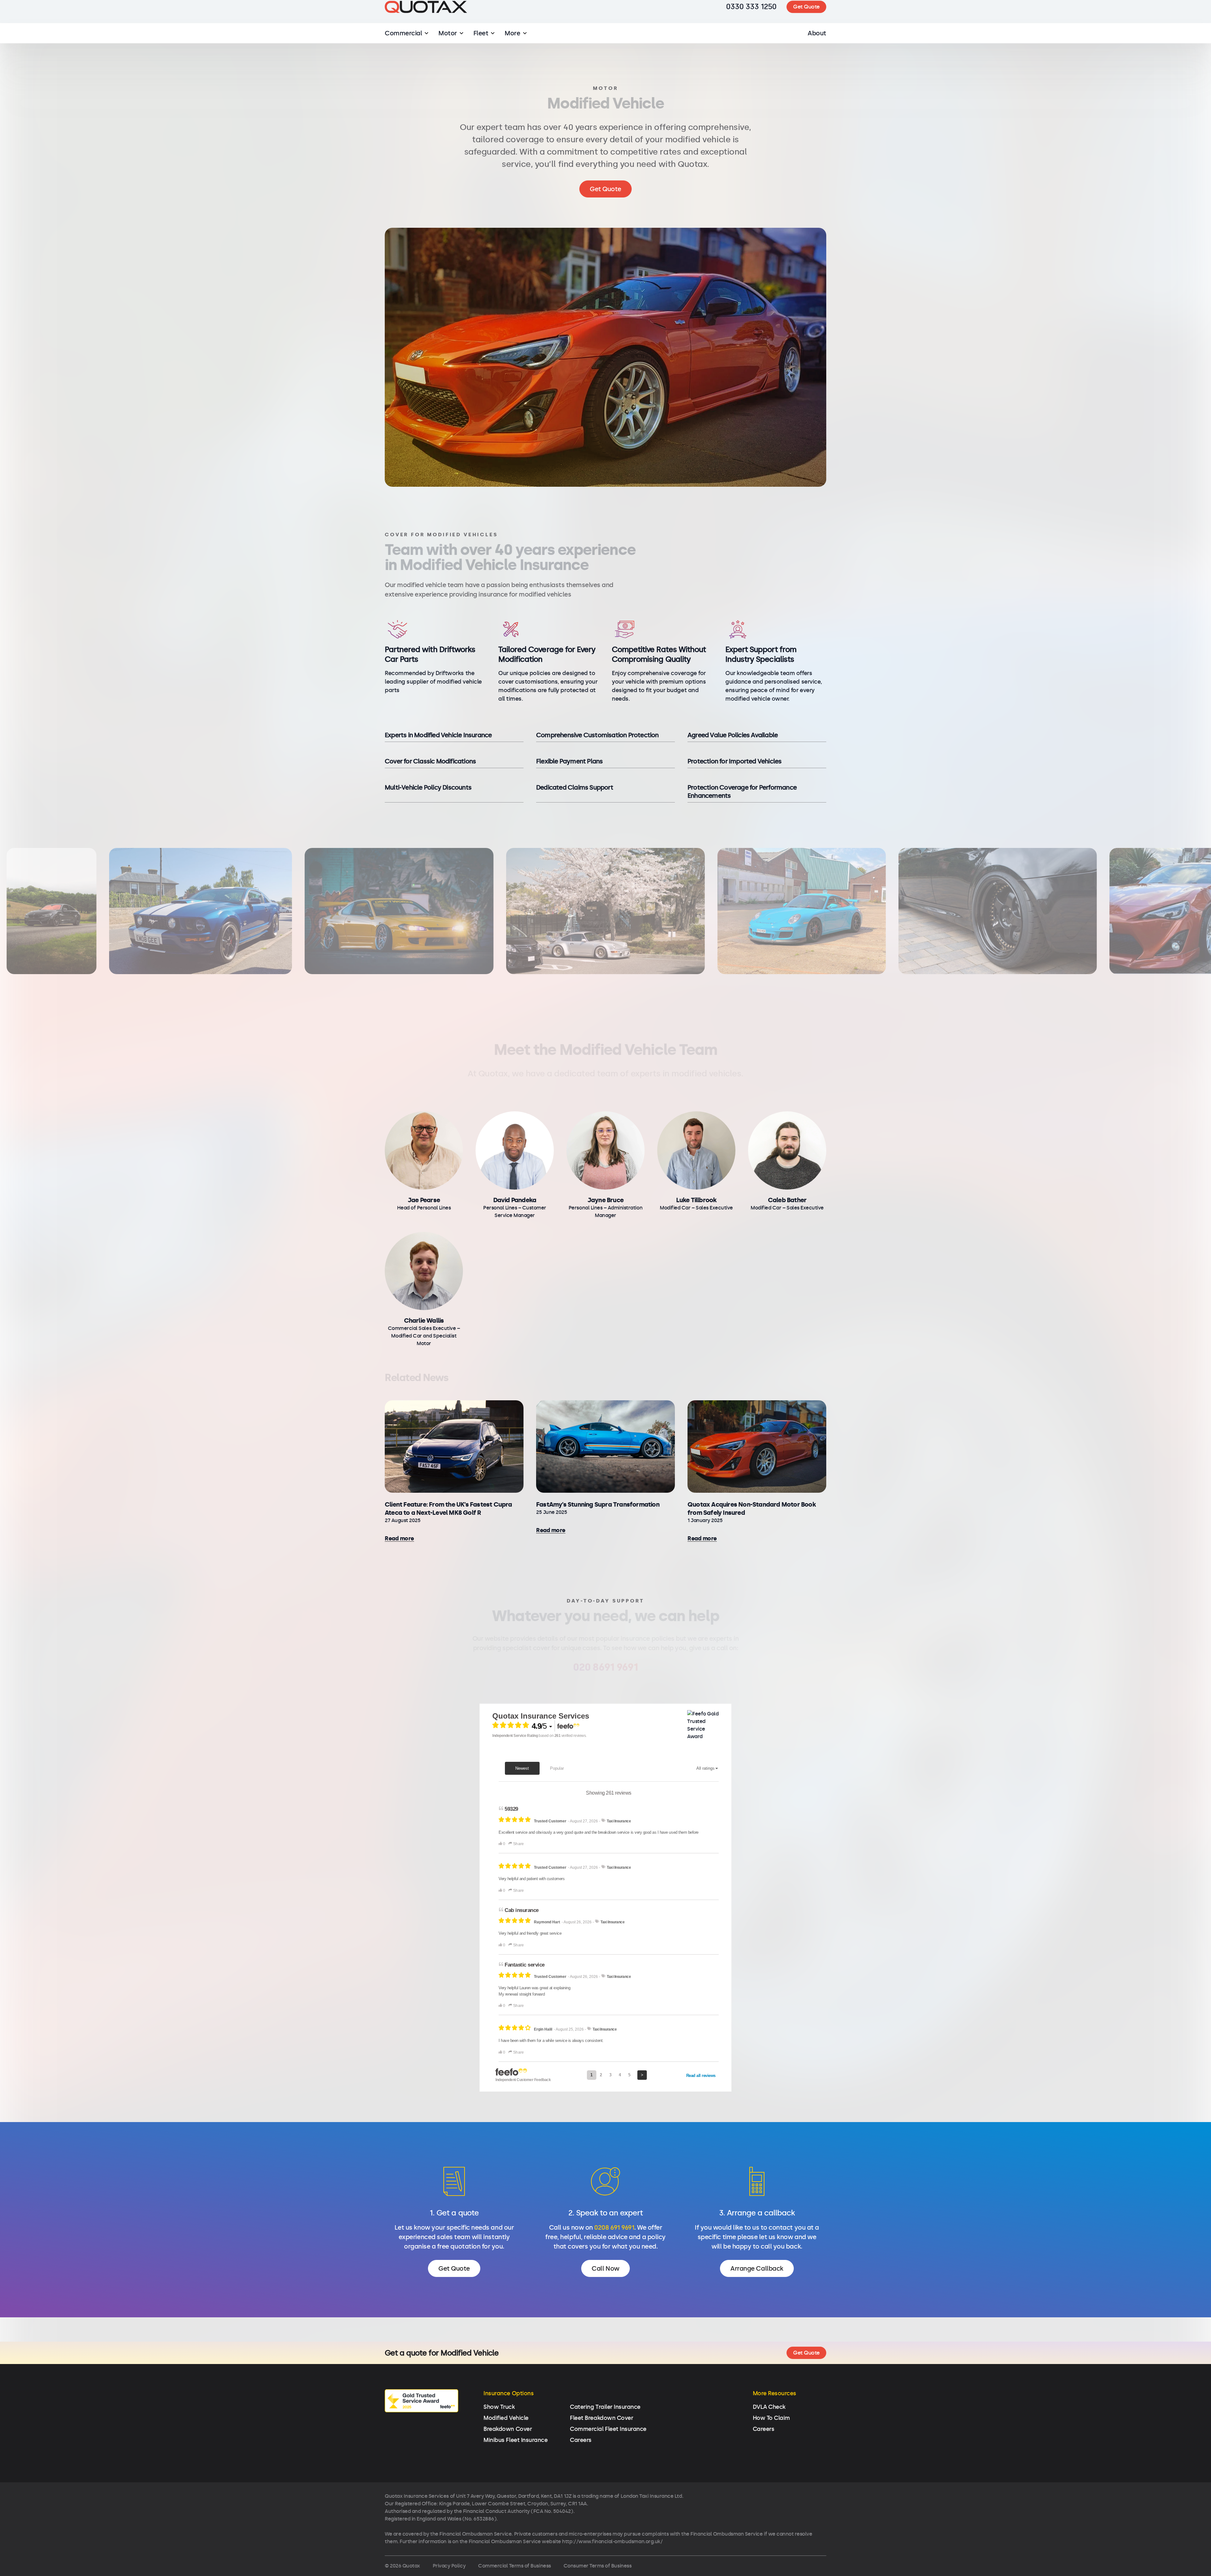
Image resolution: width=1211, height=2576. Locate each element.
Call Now (605, 2268)
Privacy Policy (449, 2566)
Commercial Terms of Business (515, 2566)
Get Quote (806, 19)
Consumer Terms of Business (598, 2566)
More (512, 45)
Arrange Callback (757, 2268)
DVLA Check (769, 2407)
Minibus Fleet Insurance (515, 2440)
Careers (581, 2440)
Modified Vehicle (506, 2418)
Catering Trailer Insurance (605, 2407)
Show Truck (499, 2407)
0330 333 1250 (751, 19)
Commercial (403, 45)
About (817, 45)
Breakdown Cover (508, 2429)
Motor (448, 45)
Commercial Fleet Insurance (608, 2429)
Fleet (481, 45)
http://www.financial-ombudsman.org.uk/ (612, 2541)
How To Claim (771, 2418)
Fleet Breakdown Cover (601, 2418)
